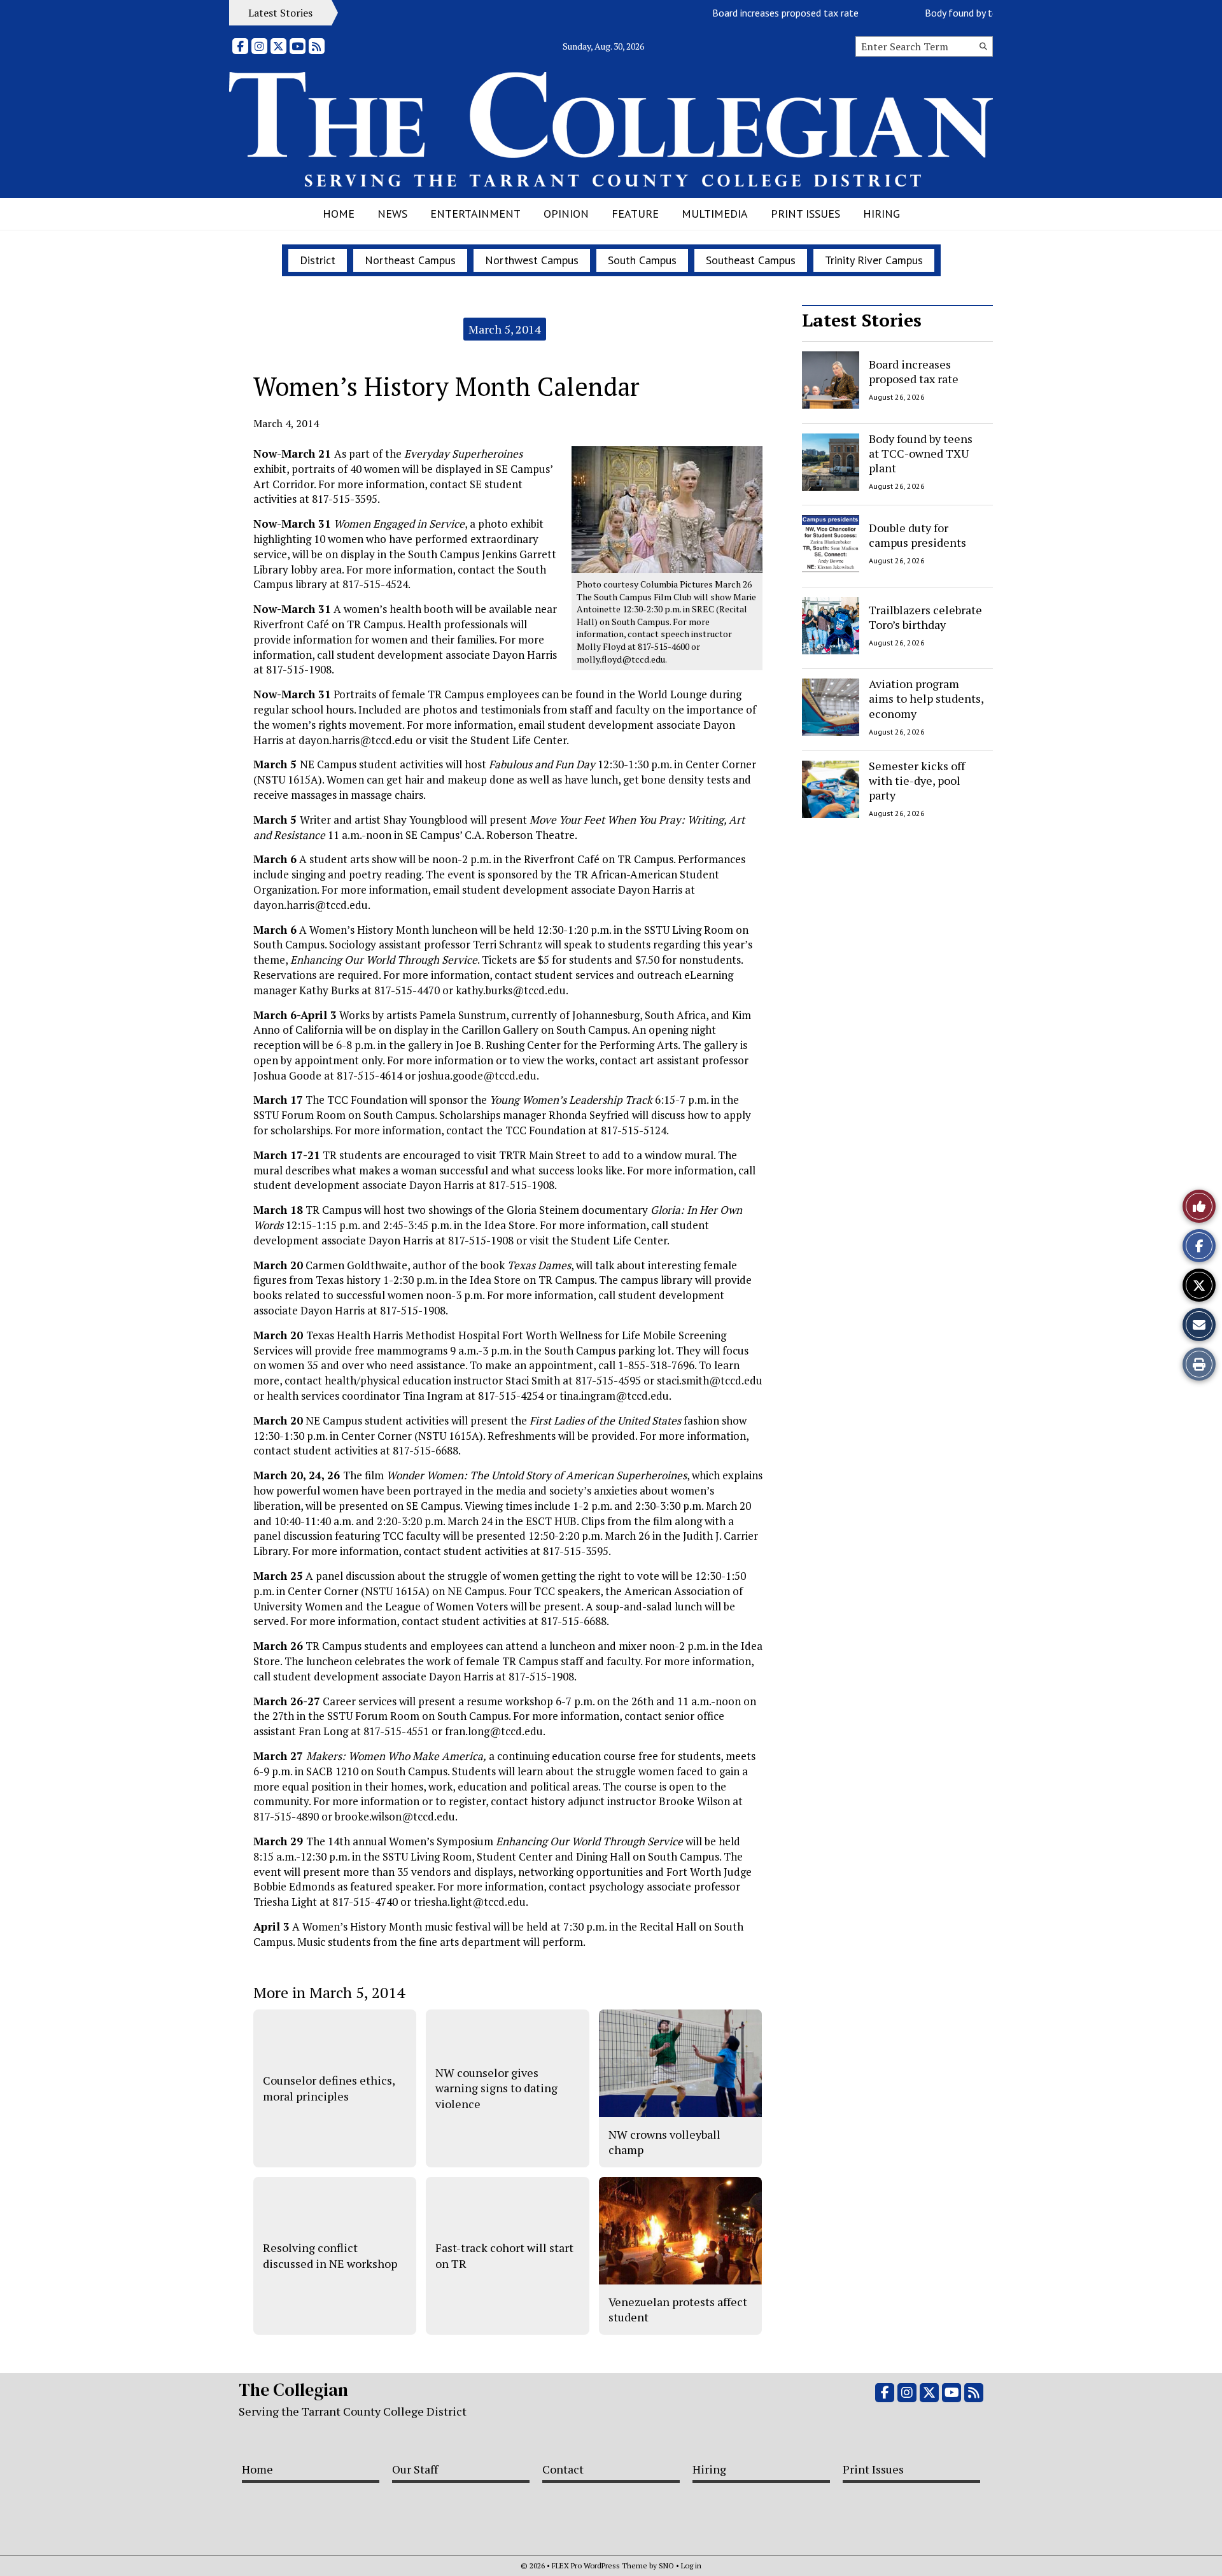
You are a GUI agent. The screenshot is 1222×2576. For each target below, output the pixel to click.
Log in (691, 2565)
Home (339, 214)
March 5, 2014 (505, 329)
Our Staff (415, 2469)
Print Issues (805, 214)
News (392, 214)
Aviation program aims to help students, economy (926, 699)
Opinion (566, 214)
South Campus (642, 260)
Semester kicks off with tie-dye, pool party (917, 781)
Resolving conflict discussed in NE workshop (330, 2255)
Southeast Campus (751, 260)
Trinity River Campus (874, 260)
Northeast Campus (410, 260)
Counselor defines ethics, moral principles (329, 2088)
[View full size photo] (667, 509)
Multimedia (715, 214)
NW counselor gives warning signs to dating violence (496, 2088)
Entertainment (475, 214)
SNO (666, 2565)
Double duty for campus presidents (917, 535)
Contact (563, 2469)
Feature (635, 214)
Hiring (881, 214)
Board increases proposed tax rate (745, 13)
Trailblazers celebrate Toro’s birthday (925, 616)
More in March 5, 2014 (329, 1992)
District (318, 260)
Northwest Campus (532, 260)
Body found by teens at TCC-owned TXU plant (983, 13)
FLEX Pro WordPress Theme (600, 2565)
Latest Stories (862, 320)
